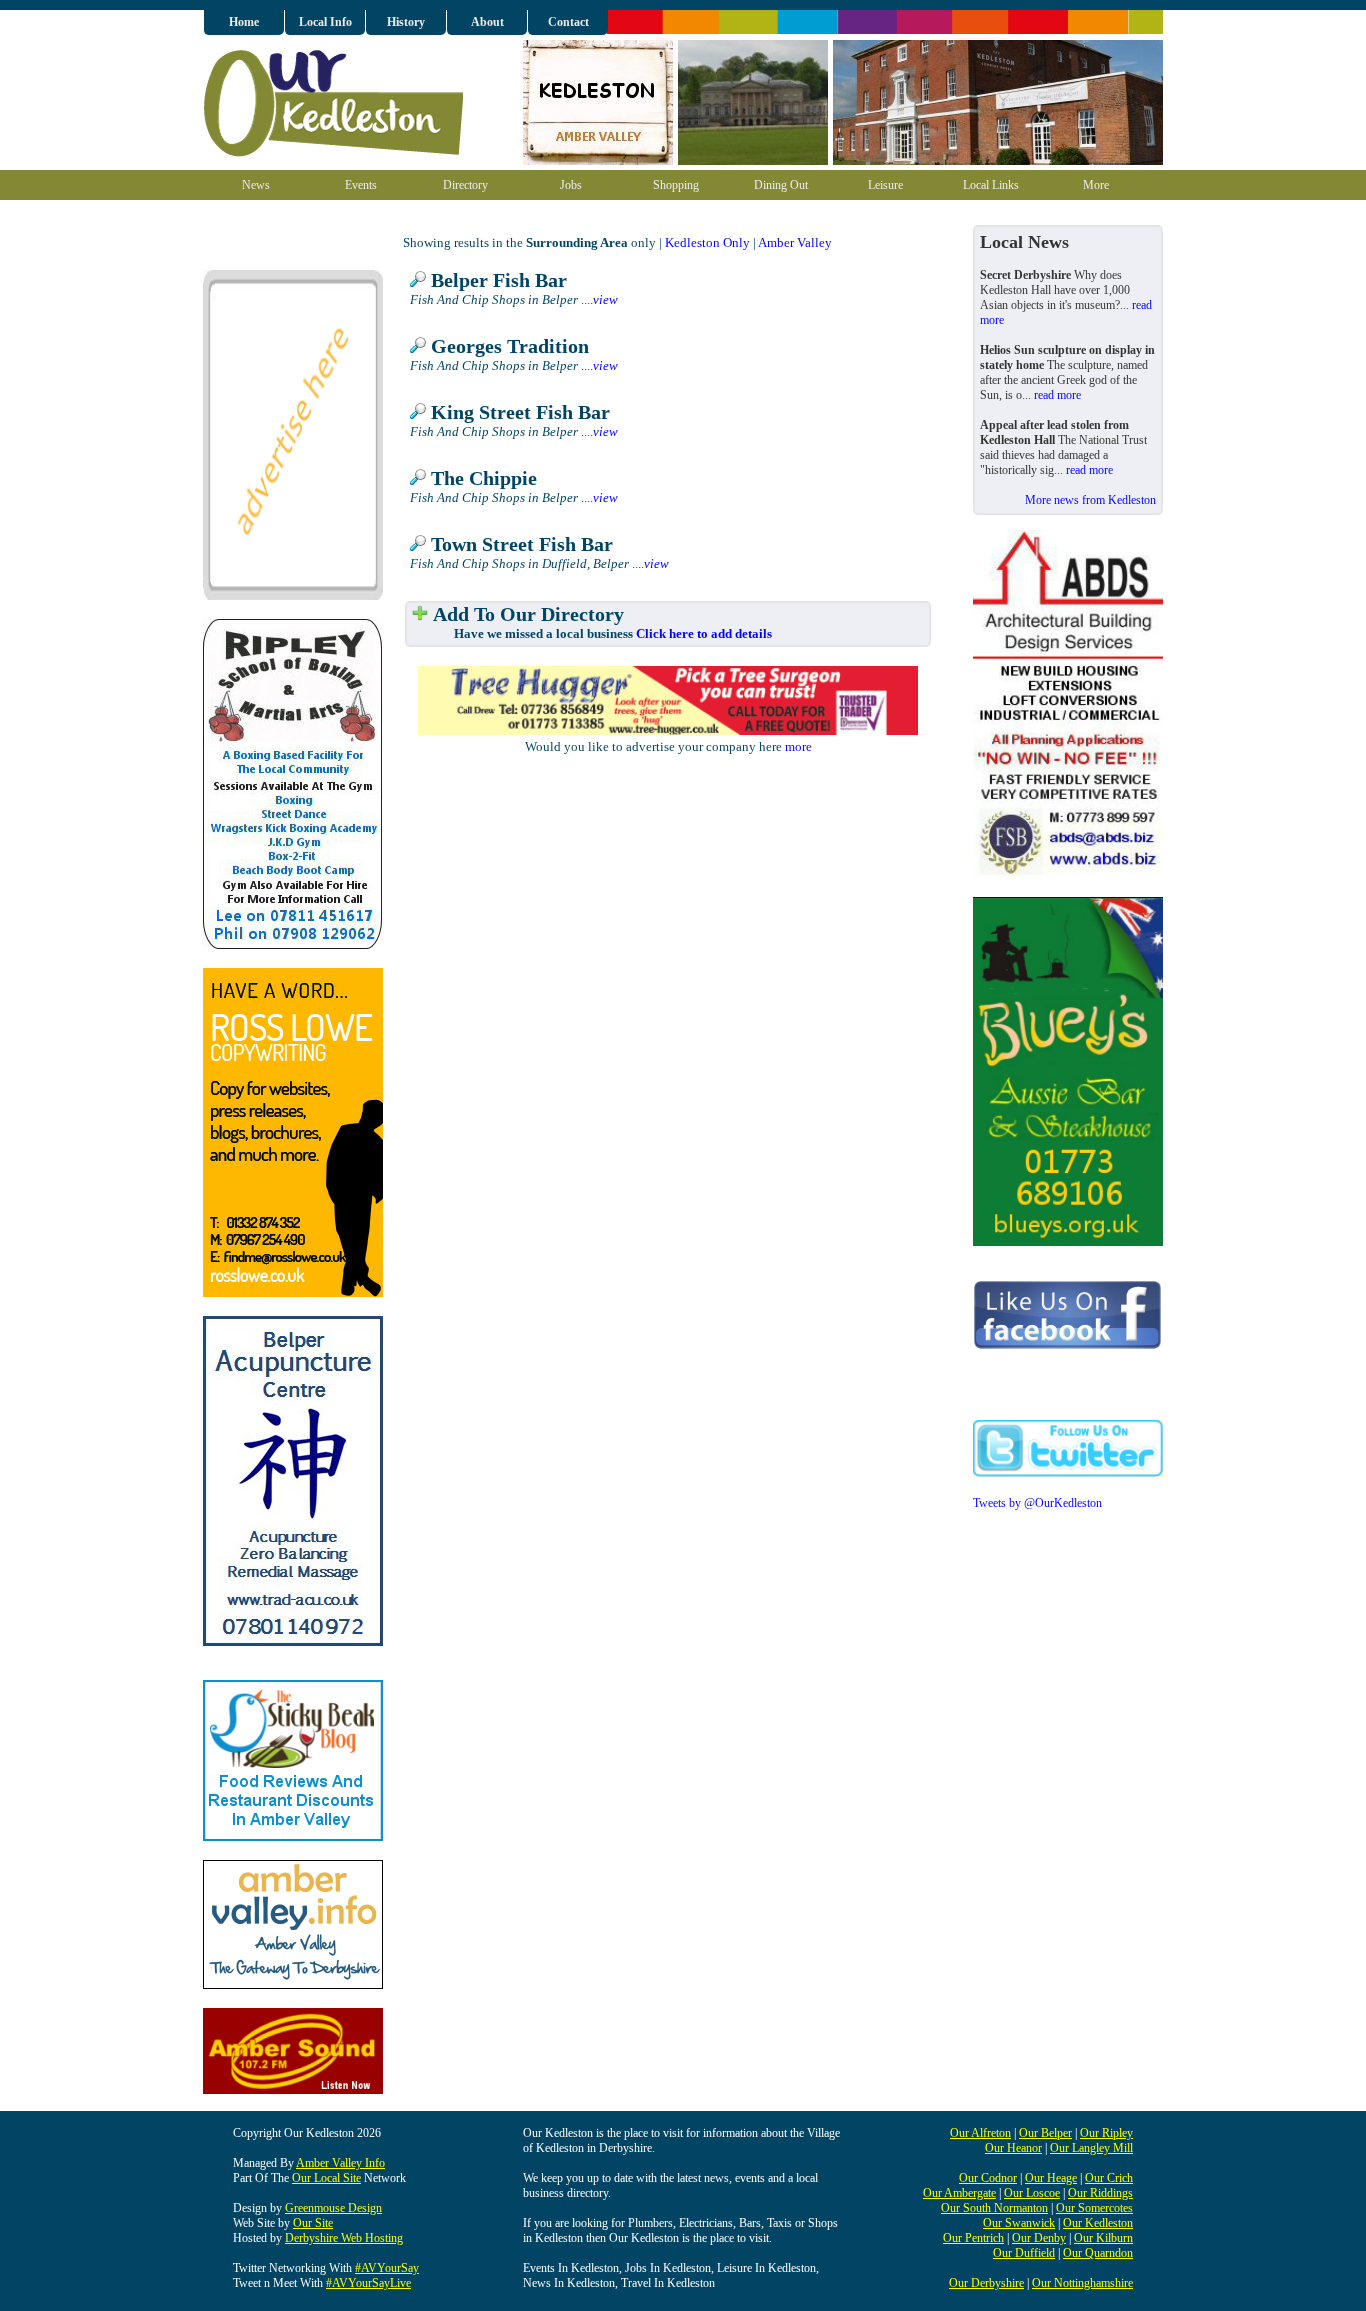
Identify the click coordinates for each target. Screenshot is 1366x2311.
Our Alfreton (980, 2133)
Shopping (676, 185)
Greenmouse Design (333, 2208)
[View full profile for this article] (418, 280)
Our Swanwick (1019, 2223)
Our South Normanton (994, 2208)
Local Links (991, 185)
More (1096, 185)
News (256, 185)
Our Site (313, 2223)
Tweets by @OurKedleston (1037, 1503)
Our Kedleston (1098, 2223)
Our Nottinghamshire (1082, 2283)
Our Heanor (1013, 2148)
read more (1057, 395)
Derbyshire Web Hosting (344, 2238)
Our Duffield (1024, 2253)
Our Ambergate (959, 2193)
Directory (465, 185)
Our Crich (1109, 2178)
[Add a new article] (420, 614)
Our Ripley (1106, 2133)
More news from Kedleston (1090, 500)
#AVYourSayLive (368, 2283)
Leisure (885, 185)
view (605, 299)
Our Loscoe (1032, 2193)
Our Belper (1045, 2133)
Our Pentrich (973, 2238)
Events (361, 185)
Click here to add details (704, 633)
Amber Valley (795, 242)
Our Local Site (326, 2178)
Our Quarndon (1098, 2253)
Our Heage (1051, 2178)
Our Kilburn (1103, 2238)
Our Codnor (988, 2178)
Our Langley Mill (1091, 2148)
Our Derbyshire (986, 2283)
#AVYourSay (387, 2268)
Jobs (571, 185)
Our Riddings (1100, 2193)
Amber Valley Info (340, 2163)
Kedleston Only (707, 242)
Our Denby (1039, 2238)
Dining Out (781, 185)
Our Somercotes (1094, 2208)
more (798, 746)
